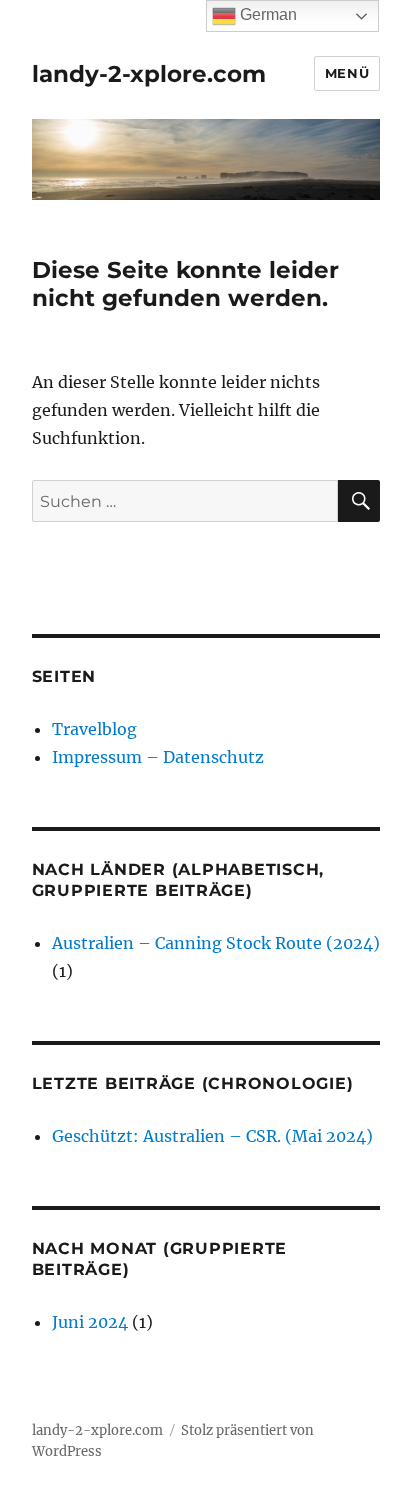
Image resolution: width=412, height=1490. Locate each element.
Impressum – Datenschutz (158, 757)
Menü (347, 73)
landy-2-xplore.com (149, 74)
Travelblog (94, 729)
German (266, 14)
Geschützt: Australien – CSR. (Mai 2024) (212, 1136)
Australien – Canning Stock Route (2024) (216, 943)
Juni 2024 (90, 1322)
